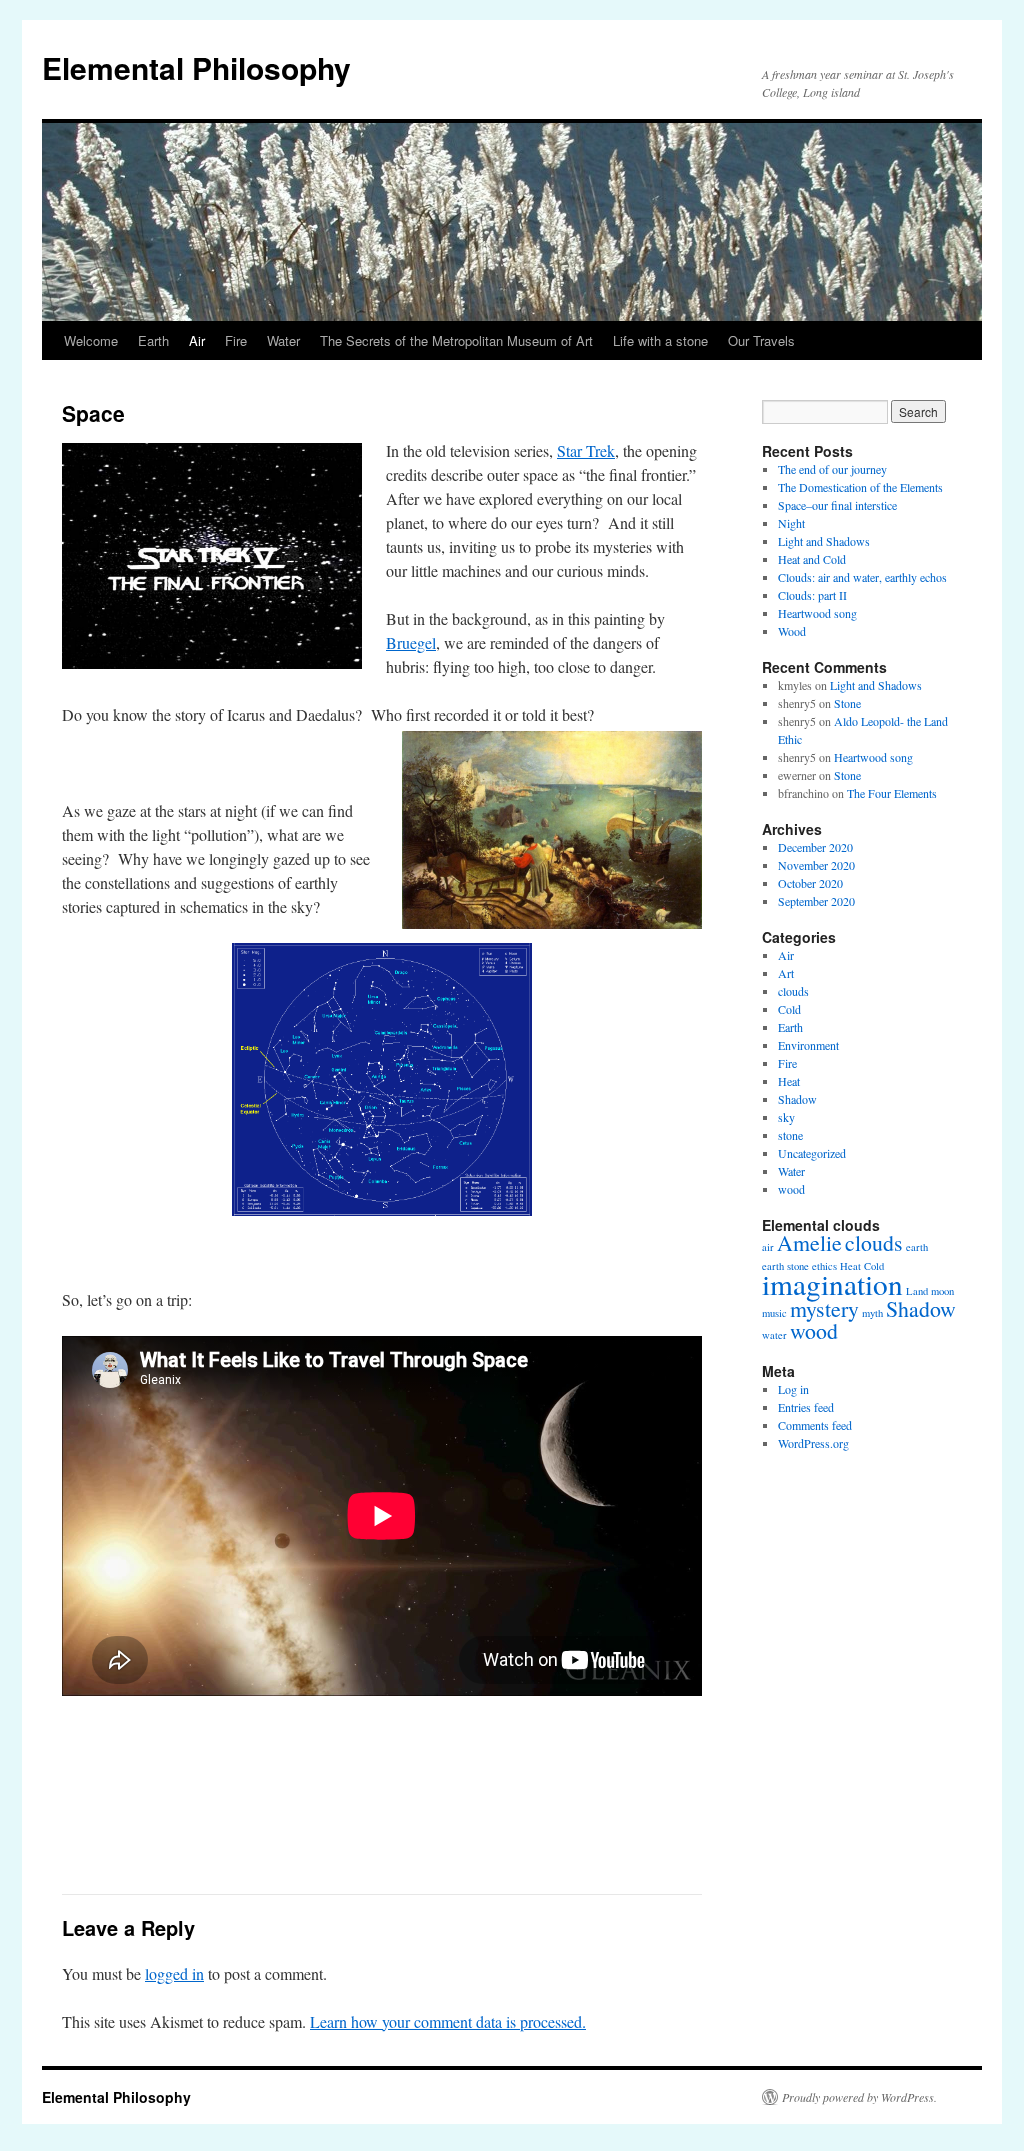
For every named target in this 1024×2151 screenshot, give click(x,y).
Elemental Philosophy (196, 67)
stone (790, 1135)
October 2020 (810, 883)
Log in (793, 1389)
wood (791, 1189)
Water (283, 340)
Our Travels (761, 340)
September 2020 (816, 901)
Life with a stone (660, 340)
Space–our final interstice (837, 505)
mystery (824, 1308)
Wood (792, 631)
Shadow (797, 1099)
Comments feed (815, 1425)
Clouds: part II (812, 595)
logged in (174, 1973)
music (774, 1313)
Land (917, 1291)
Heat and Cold (812, 559)
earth (917, 1247)
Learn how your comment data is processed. (448, 2021)
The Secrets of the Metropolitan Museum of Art (456, 340)
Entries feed (806, 1407)
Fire (236, 340)
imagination (832, 1283)
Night (791, 523)
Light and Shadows (824, 541)
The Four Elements (892, 793)
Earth (153, 340)
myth (872, 1313)
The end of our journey (832, 469)
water (774, 1335)
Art (786, 973)
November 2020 (816, 865)
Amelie (809, 1242)
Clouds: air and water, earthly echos (862, 577)
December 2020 (815, 847)
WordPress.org (813, 1443)
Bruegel (411, 642)
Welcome (91, 340)
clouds (793, 991)
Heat (789, 1081)
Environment (808, 1045)
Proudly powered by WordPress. (859, 2097)
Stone (847, 703)
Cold (789, 1009)
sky (786, 1117)
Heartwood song (817, 613)
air (768, 1247)
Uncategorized (812, 1153)
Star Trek (586, 450)
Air (197, 340)
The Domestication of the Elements (860, 487)
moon (942, 1291)
